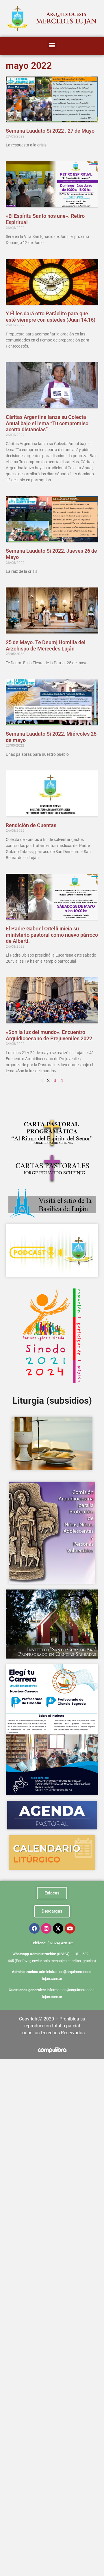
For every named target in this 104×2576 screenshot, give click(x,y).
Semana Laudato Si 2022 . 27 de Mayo (50, 131)
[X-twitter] (58, 1928)
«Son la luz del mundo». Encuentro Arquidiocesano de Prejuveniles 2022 (49, 1035)
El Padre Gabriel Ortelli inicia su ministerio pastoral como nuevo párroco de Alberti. (52, 935)
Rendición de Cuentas (31, 825)
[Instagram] (46, 1928)
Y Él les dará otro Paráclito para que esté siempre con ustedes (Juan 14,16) (51, 317)
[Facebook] (34, 1928)
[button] (52, 45)
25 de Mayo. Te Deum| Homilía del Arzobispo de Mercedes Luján (46, 645)
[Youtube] (70, 1928)
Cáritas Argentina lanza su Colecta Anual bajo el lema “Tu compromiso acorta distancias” (47, 423)
